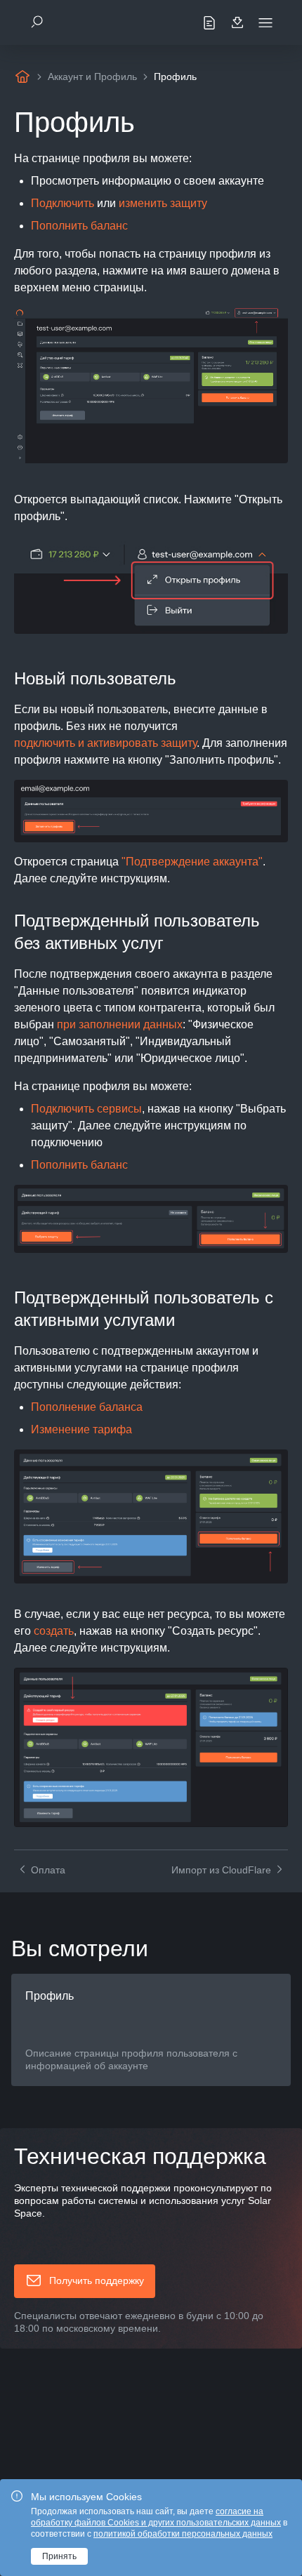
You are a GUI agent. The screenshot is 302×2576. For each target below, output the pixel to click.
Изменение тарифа (81, 1429)
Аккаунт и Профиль (92, 77)
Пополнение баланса (87, 1407)
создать (54, 1631)
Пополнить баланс (79, 226)
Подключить (63, 203)
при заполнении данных (120, 1024)
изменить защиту (163, 203)
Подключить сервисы (86, 1109)
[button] (85, 2281)
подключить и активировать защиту (105, 743)
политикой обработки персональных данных (183, 2534)
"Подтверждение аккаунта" (192, 862)
